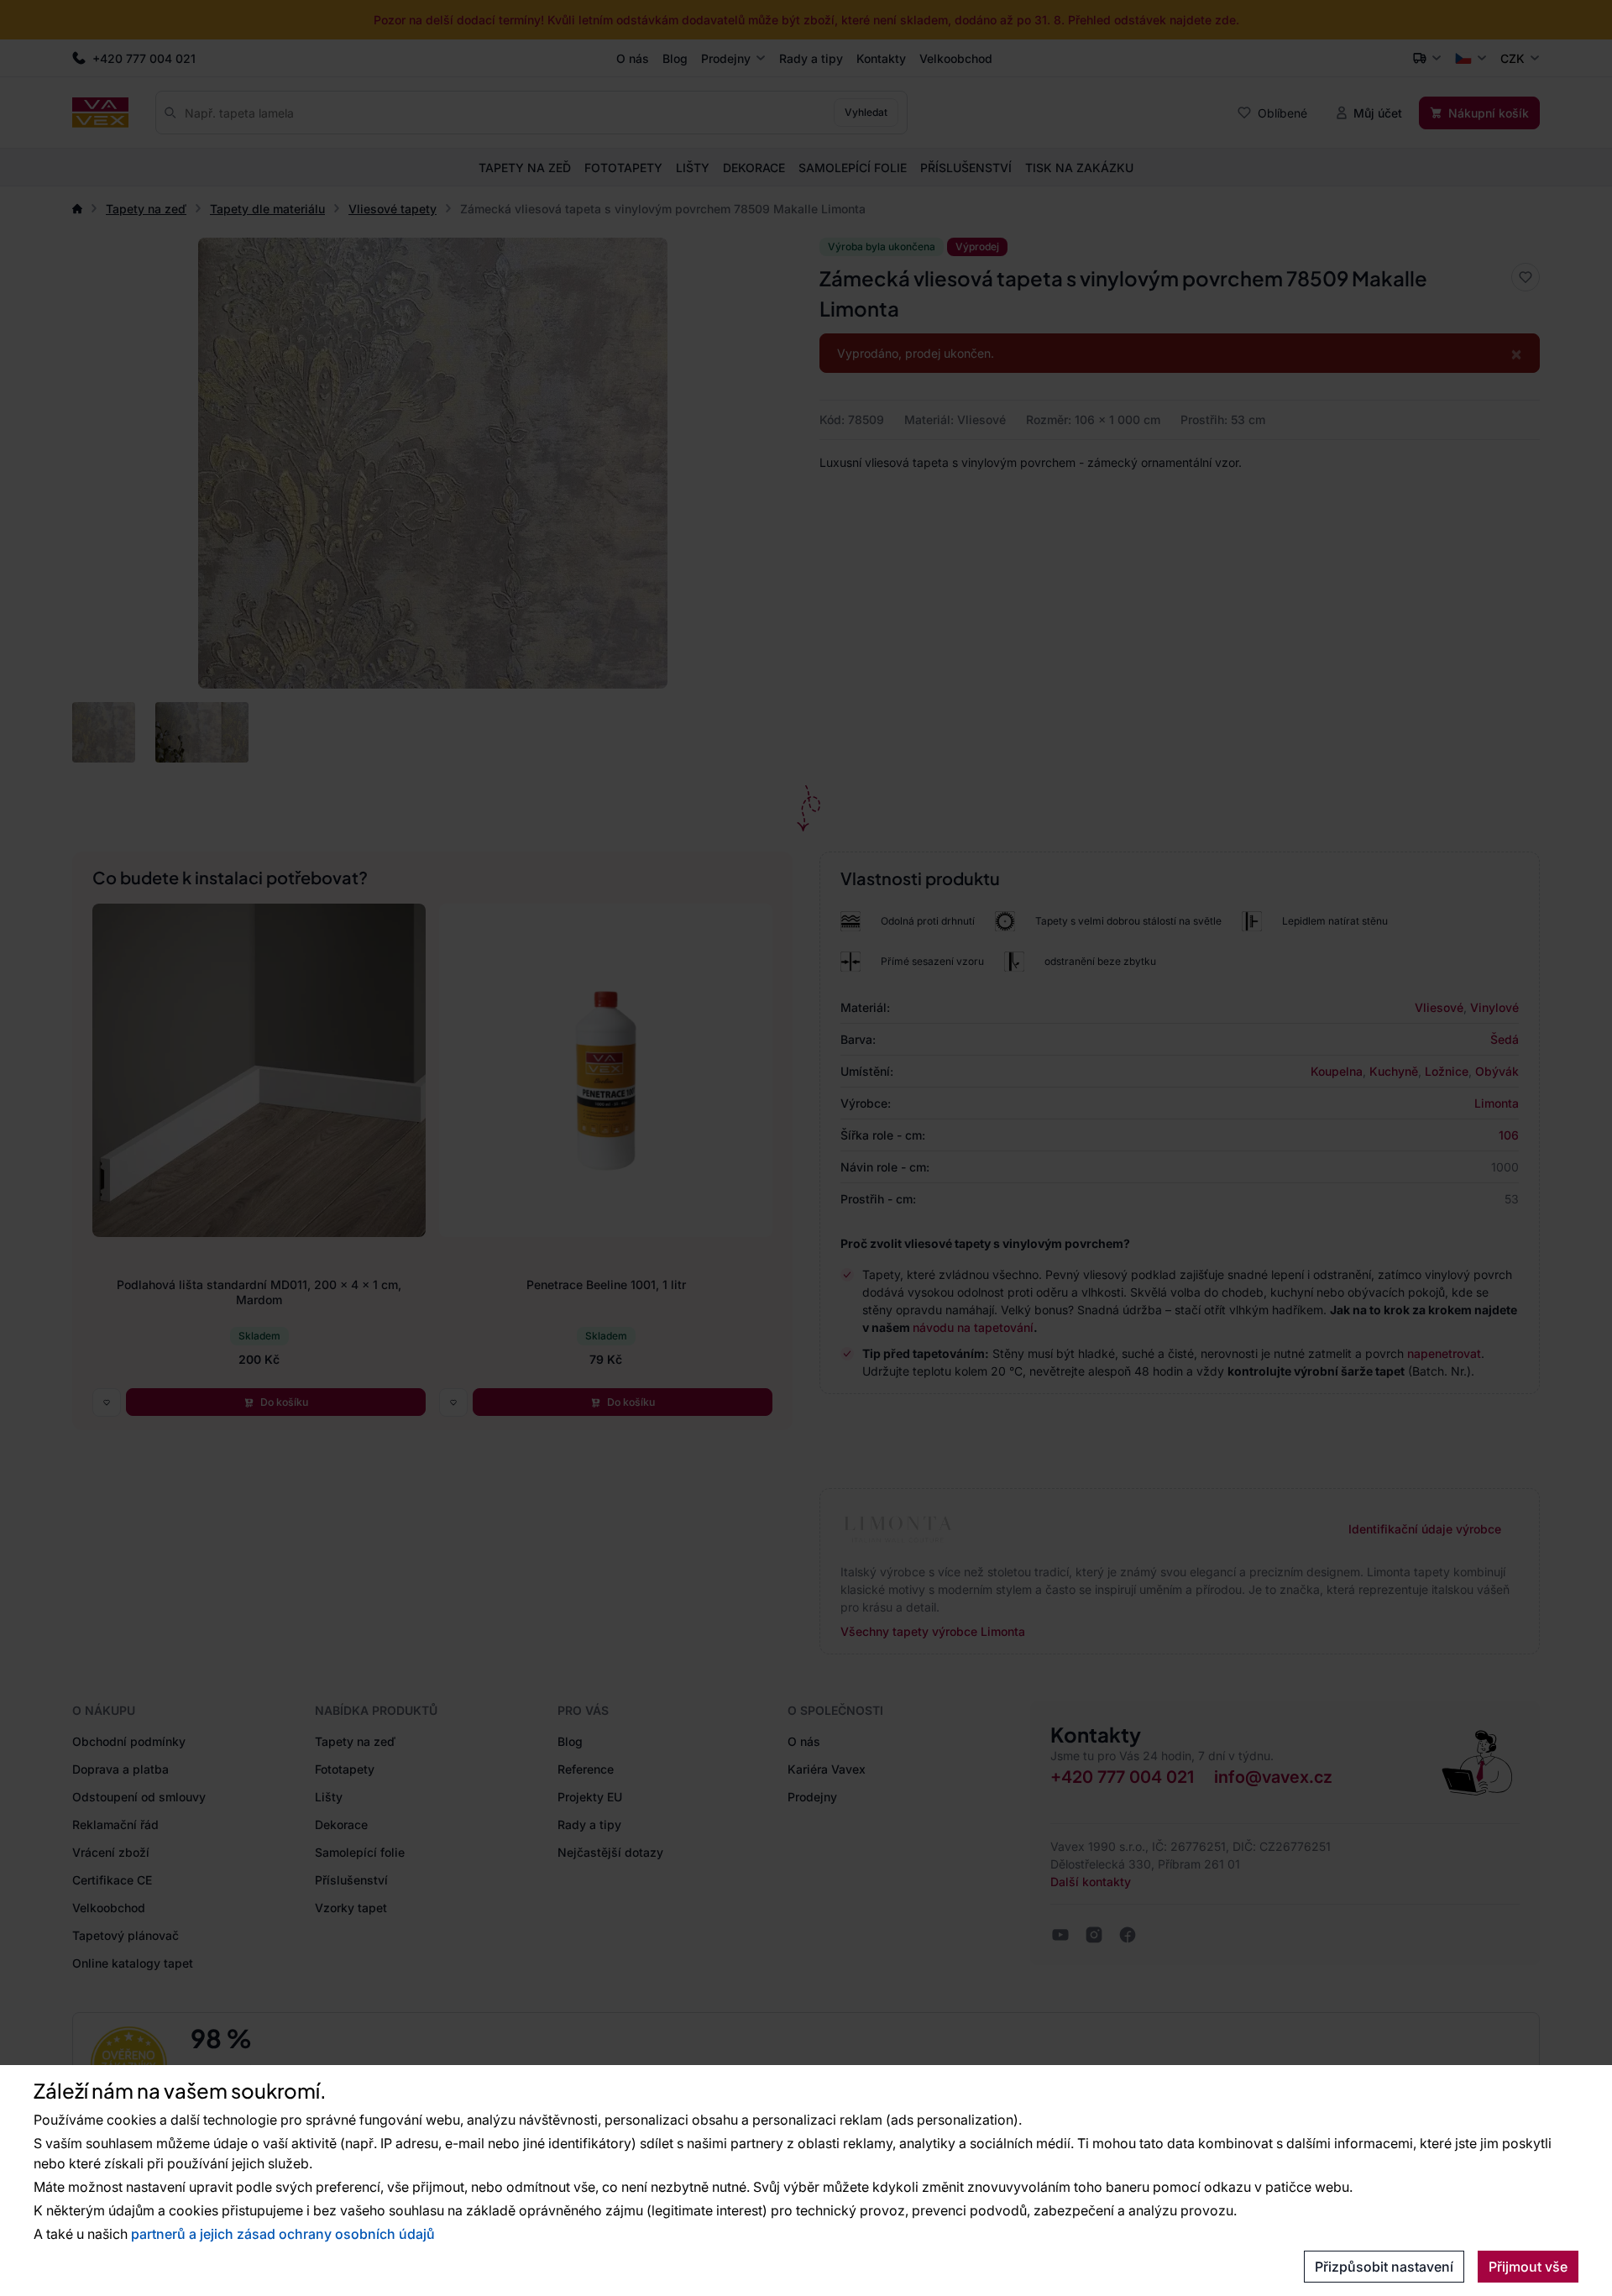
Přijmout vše (1528, 2267)
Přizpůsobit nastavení (1384, 2267)
